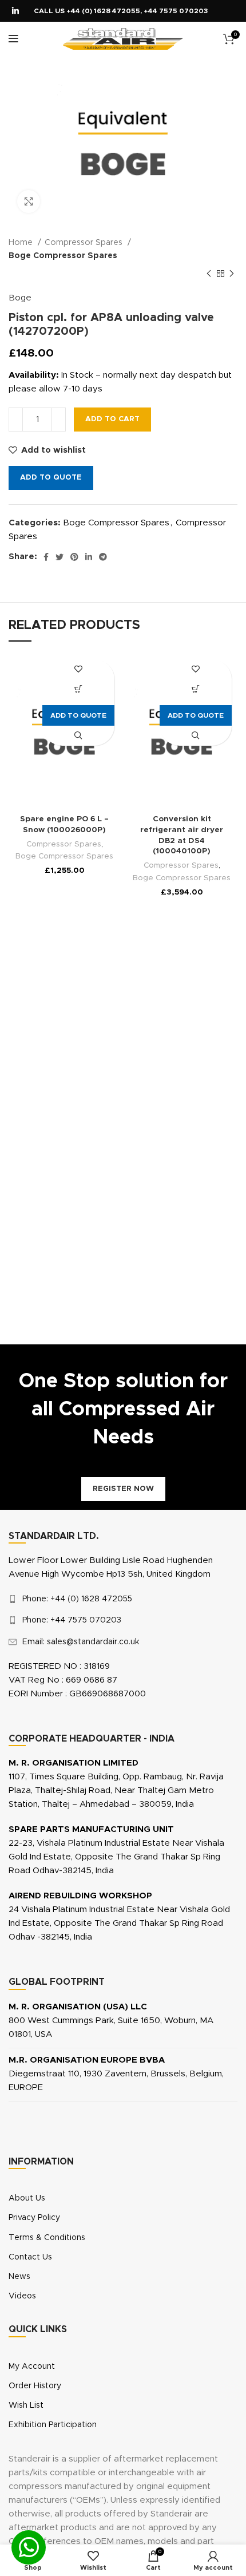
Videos (22, 2296)
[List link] (123, 1599)
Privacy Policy (34, 2218)
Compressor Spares (85, 243)
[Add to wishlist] (79, 669)
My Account (32, 2367)
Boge (20, 298)
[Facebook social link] (46, 557)
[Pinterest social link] (74, 557)
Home (22, 243)
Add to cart (112, 419)
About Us (27, 2198)
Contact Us (30, 2257)
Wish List (26, 2405)
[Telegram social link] (103, 557)
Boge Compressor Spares (63, 256)
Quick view (79, 736)
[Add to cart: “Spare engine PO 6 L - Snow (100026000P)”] (79, 689)
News (19, 2277)
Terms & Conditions (47, 2238)
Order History (35, 2386)
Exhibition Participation (53, 2425)
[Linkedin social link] (15, 11)
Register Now (123, 1489)
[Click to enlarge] (29, 201)
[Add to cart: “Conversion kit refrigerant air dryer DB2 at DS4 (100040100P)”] (196, 689)
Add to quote (51, 478)
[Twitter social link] (59, 557)
